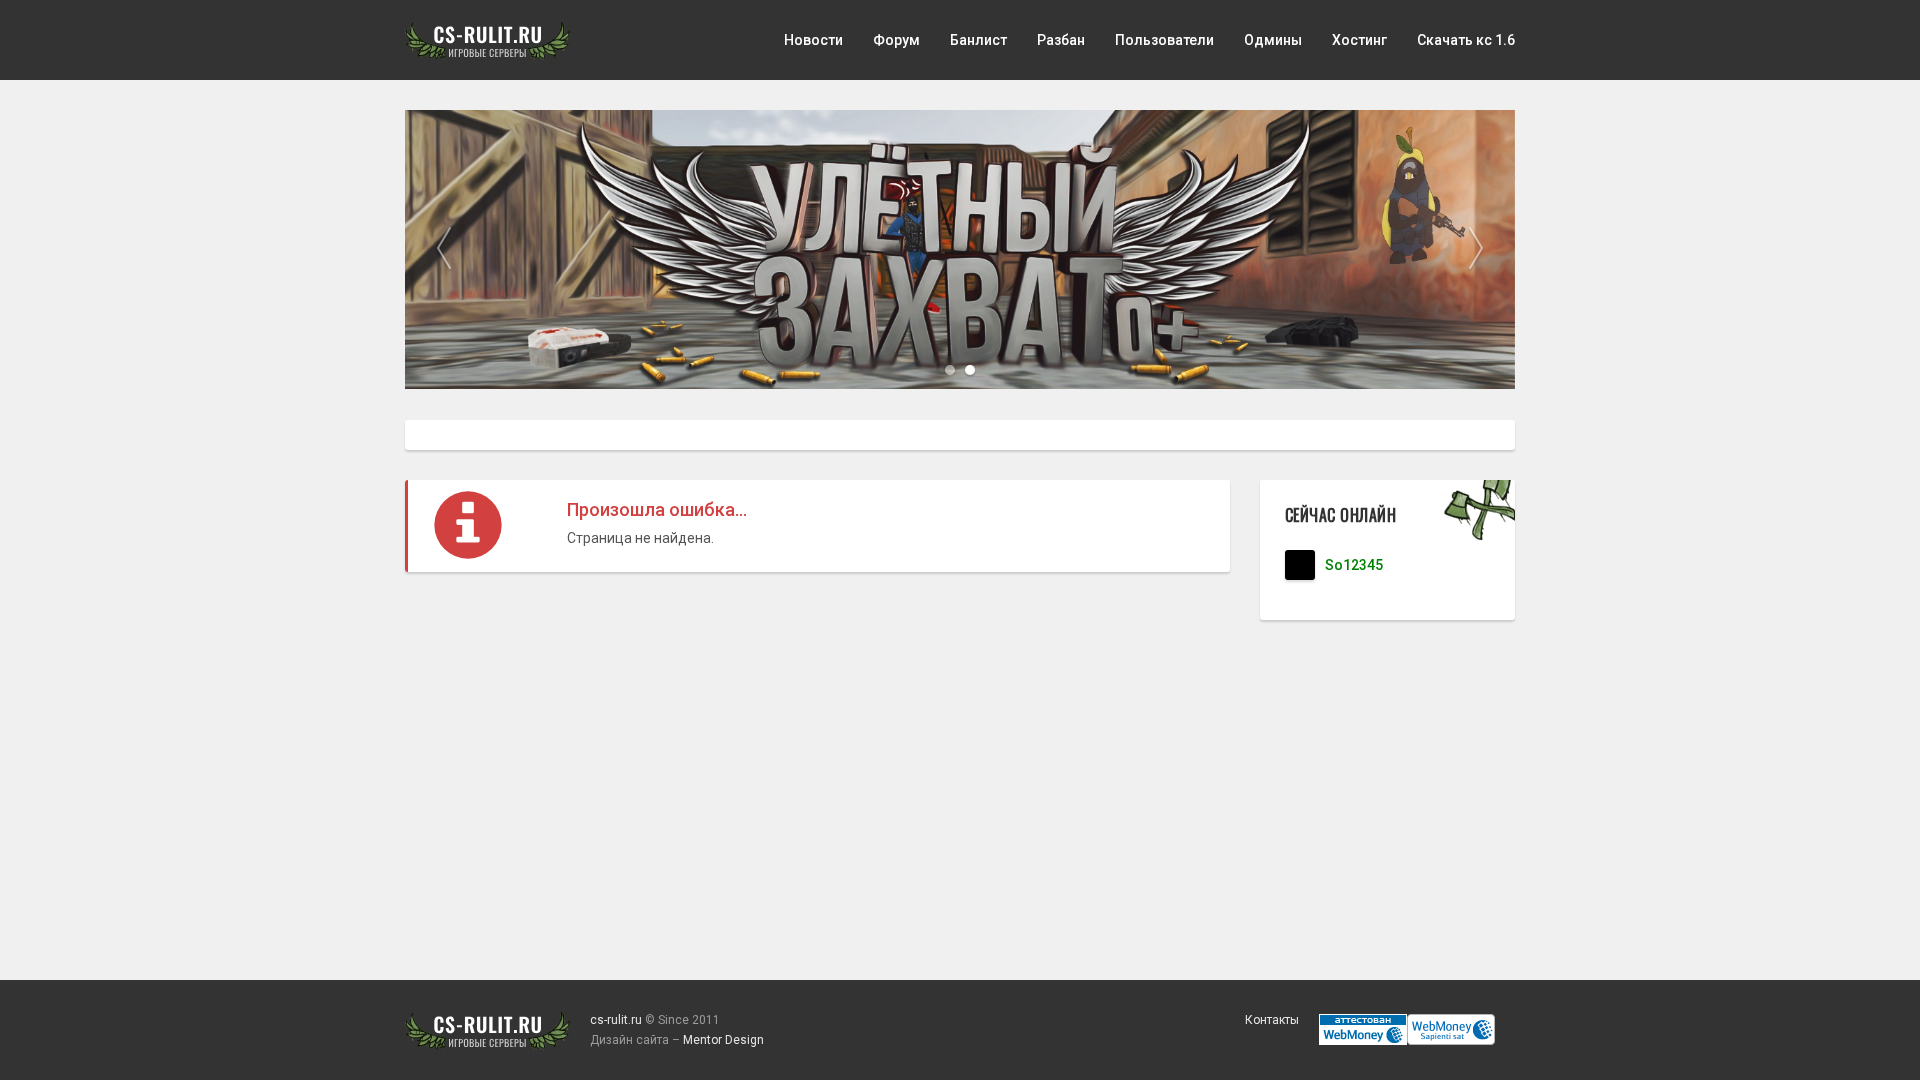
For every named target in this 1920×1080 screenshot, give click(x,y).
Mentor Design (723, 1040)
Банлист (978, 40)
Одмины (1273, 40)
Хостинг (1359, 40)
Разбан (1061, 40)
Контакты (1272, 1020)
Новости (813, 40)
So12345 (1354, 565)
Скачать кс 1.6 (1466, 40)
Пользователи (1164, 40)
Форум (896, 40)
